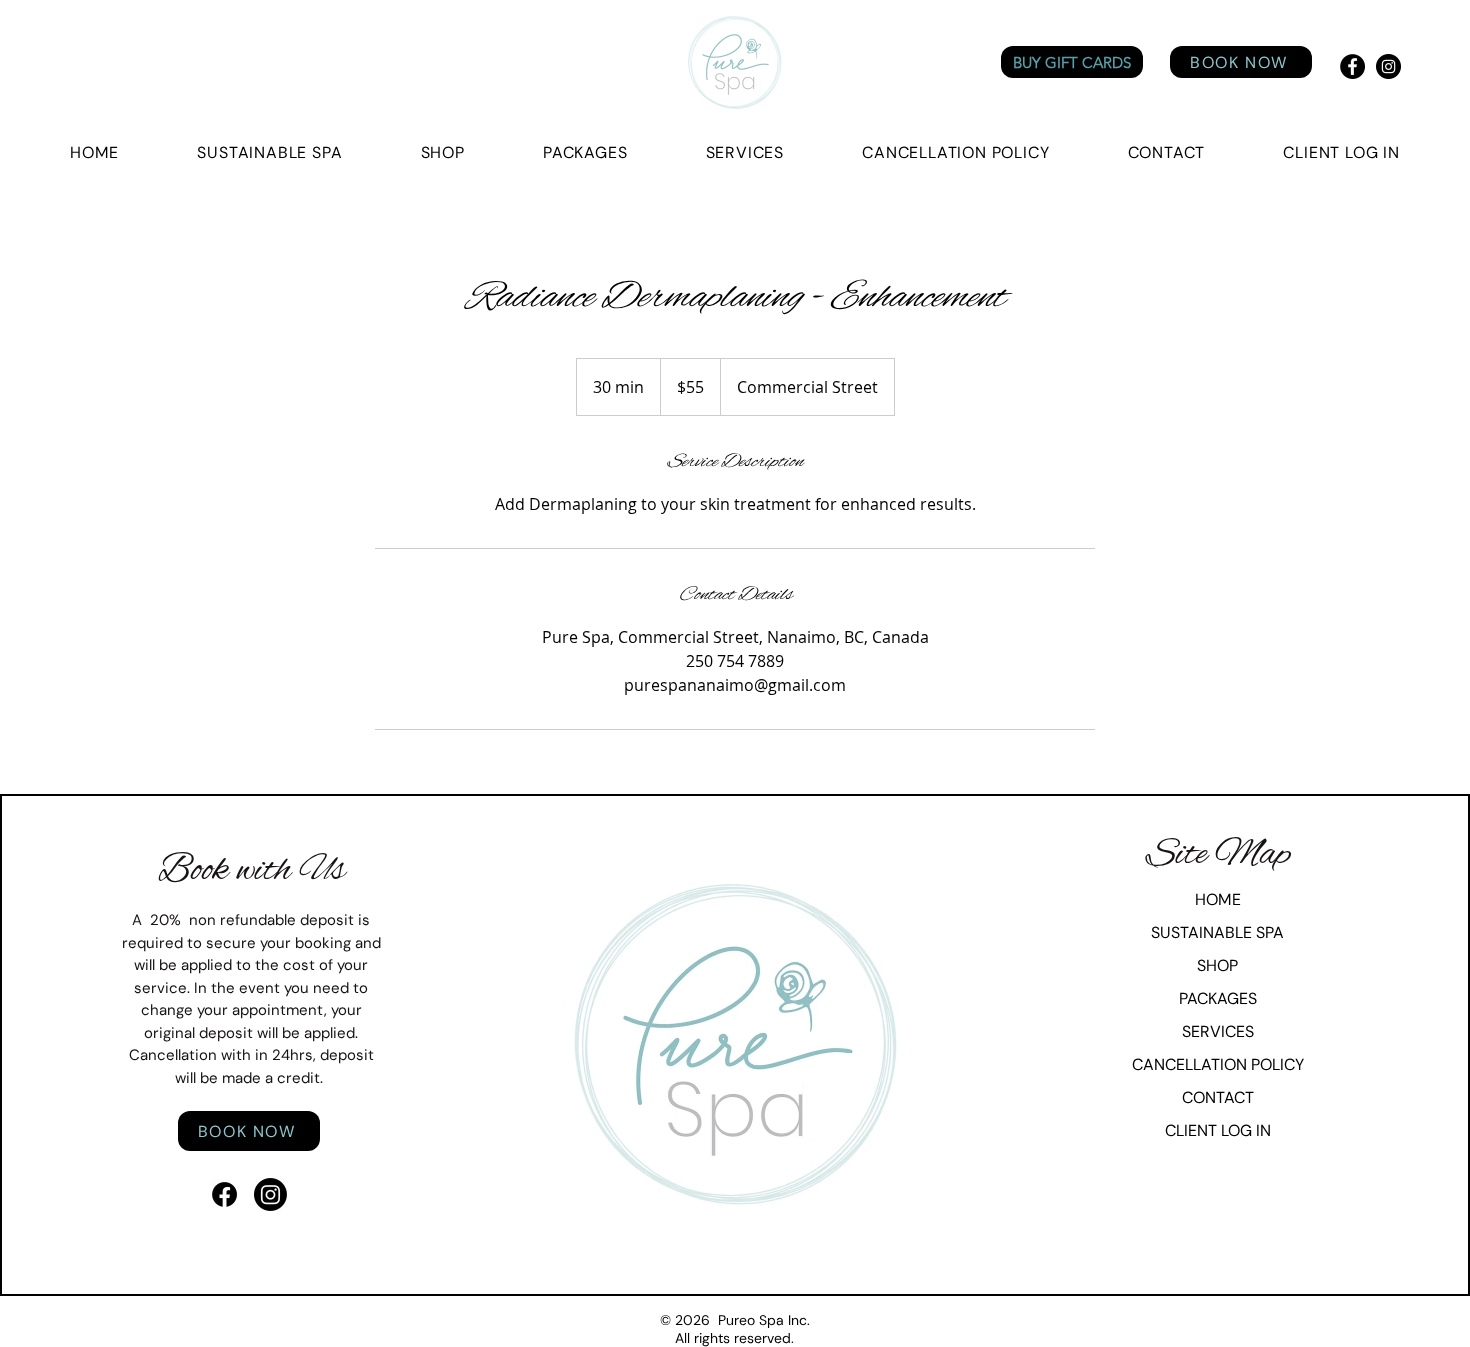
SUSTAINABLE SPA (1217, 932)
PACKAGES (1218, 998)
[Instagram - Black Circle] (1388, 66)
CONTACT (1218, 1097)
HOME (1218, 899)
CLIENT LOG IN (1218, 1130)
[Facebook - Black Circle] (1352, 66)
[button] (1341, 152)
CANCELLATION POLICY (1218, 1064)
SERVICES (1218, 1031)
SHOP (1217, 965)
